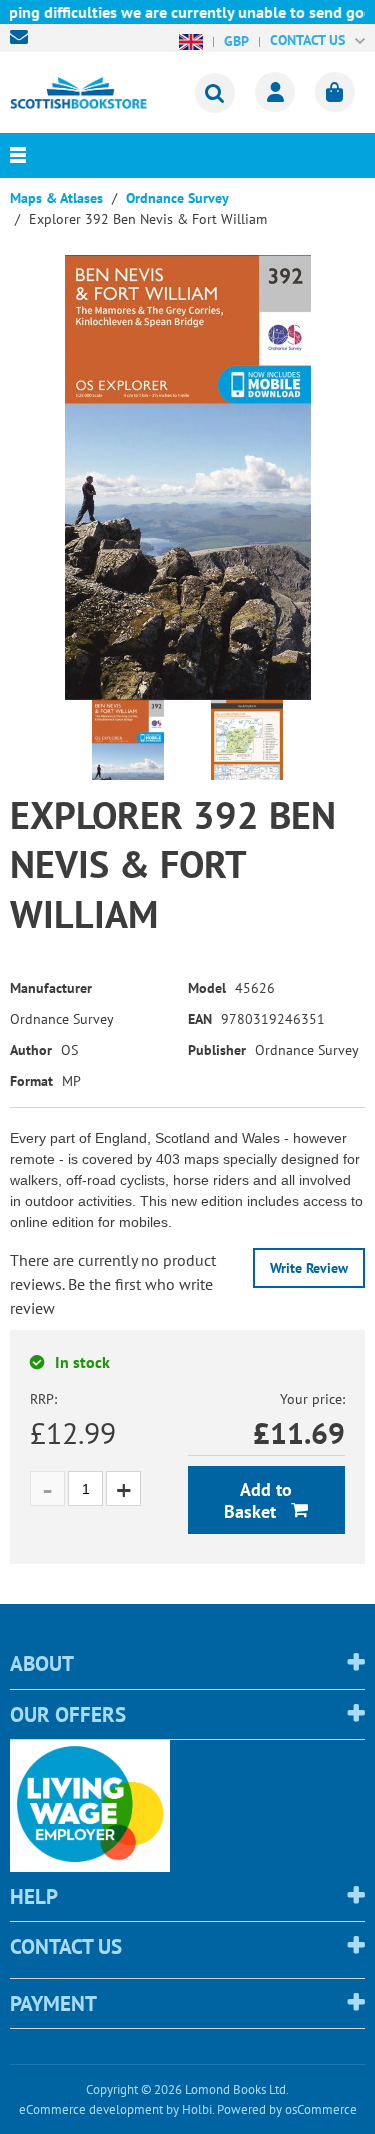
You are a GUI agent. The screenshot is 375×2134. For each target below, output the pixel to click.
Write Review (309, 1268)
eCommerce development (91, 2109)
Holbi (197, 2109)
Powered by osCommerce (287, 2109)
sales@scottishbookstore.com (24, 37)
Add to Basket (258, 1500)
